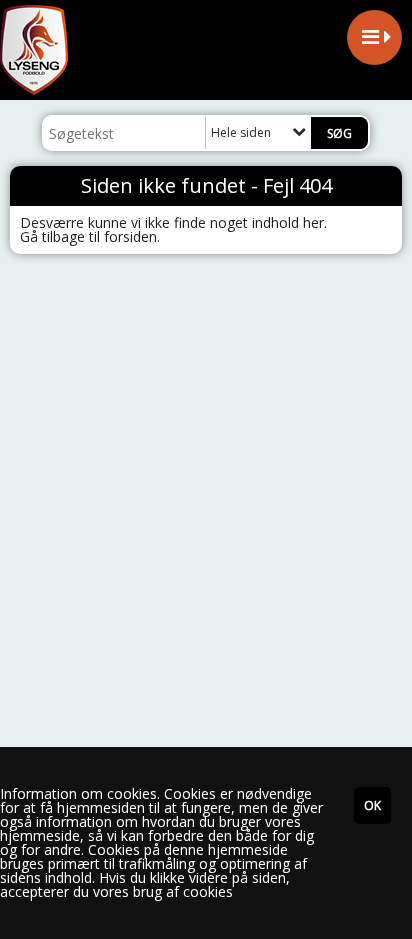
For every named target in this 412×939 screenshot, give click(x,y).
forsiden (130, 236)
